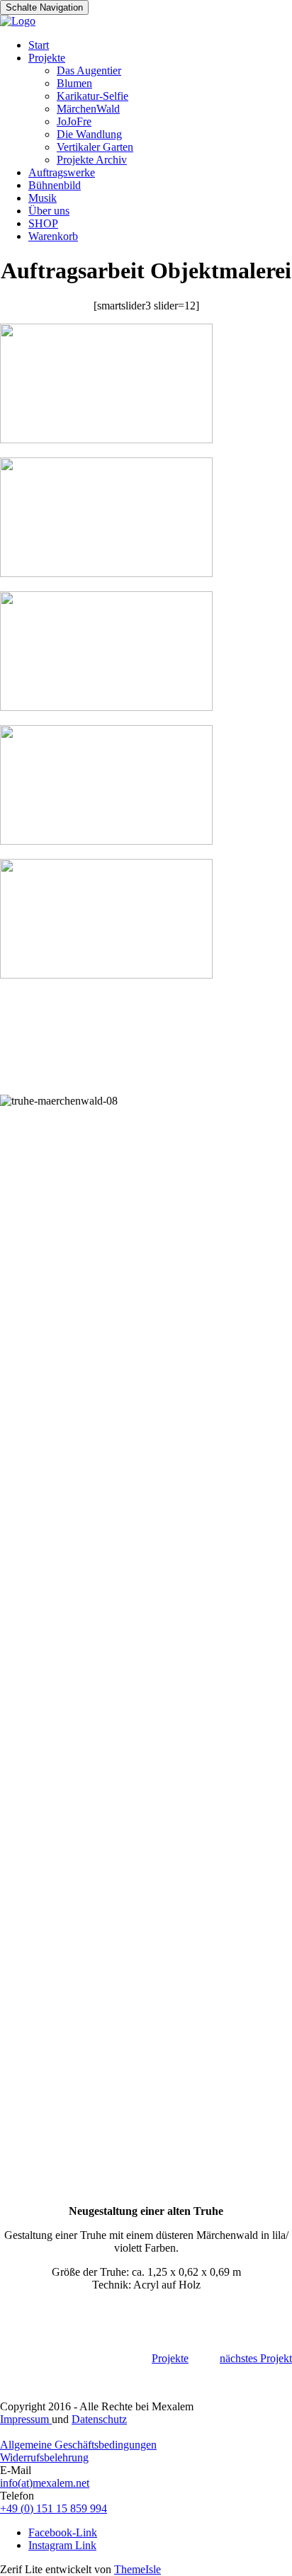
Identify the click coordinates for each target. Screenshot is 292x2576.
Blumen (74, 83)
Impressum (26, 2419)
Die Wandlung (89, 134)
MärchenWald (88, 109)
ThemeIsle (137, 2569)
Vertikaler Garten (95, 147)
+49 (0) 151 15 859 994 (54, 2508)
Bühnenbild (55, 185)
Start (39, 45)
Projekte (47, 58)
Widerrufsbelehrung (44, 2457)
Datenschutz (99, 2419)
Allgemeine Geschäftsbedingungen (78, 2445)
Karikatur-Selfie (92, 96)
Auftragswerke (62, 172)
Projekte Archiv (92, 160)
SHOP (43, 223)
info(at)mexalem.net (45, 2483)
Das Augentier (89, 70)
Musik (43, 198)
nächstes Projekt (256, 2358)
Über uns (49, 211)
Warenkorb (53, 236)
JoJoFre (74, 121)
